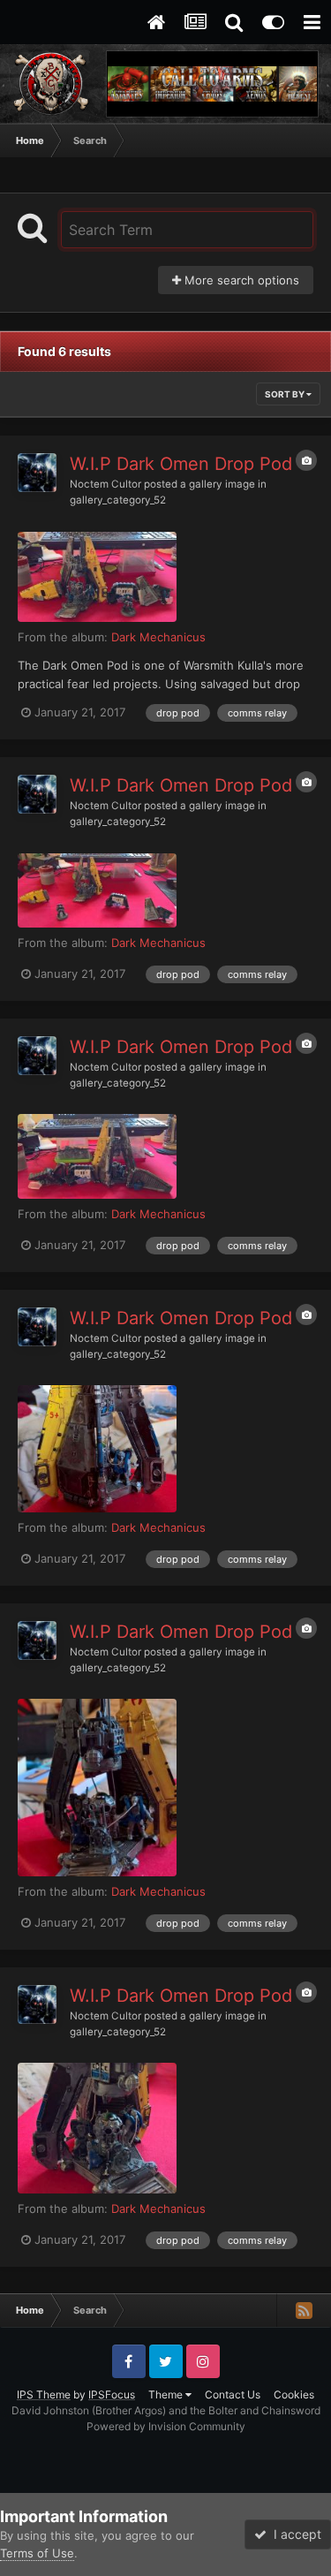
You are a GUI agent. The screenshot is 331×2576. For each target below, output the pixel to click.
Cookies (294, 2394)
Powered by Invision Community (166, 2426)
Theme (167, 2394)
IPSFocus (112, 2394)
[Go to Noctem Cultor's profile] (37, 473)
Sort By (286, 394)
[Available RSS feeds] (304, 2310)
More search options (240, 280)
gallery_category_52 (118, 500)
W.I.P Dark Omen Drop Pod (181, 464)
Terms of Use (37, 2553)
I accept (294, 2534)
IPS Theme (44, 2394)
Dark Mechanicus (158, 637)
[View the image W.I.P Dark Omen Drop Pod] (97, 577)
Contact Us (233, 2394)
